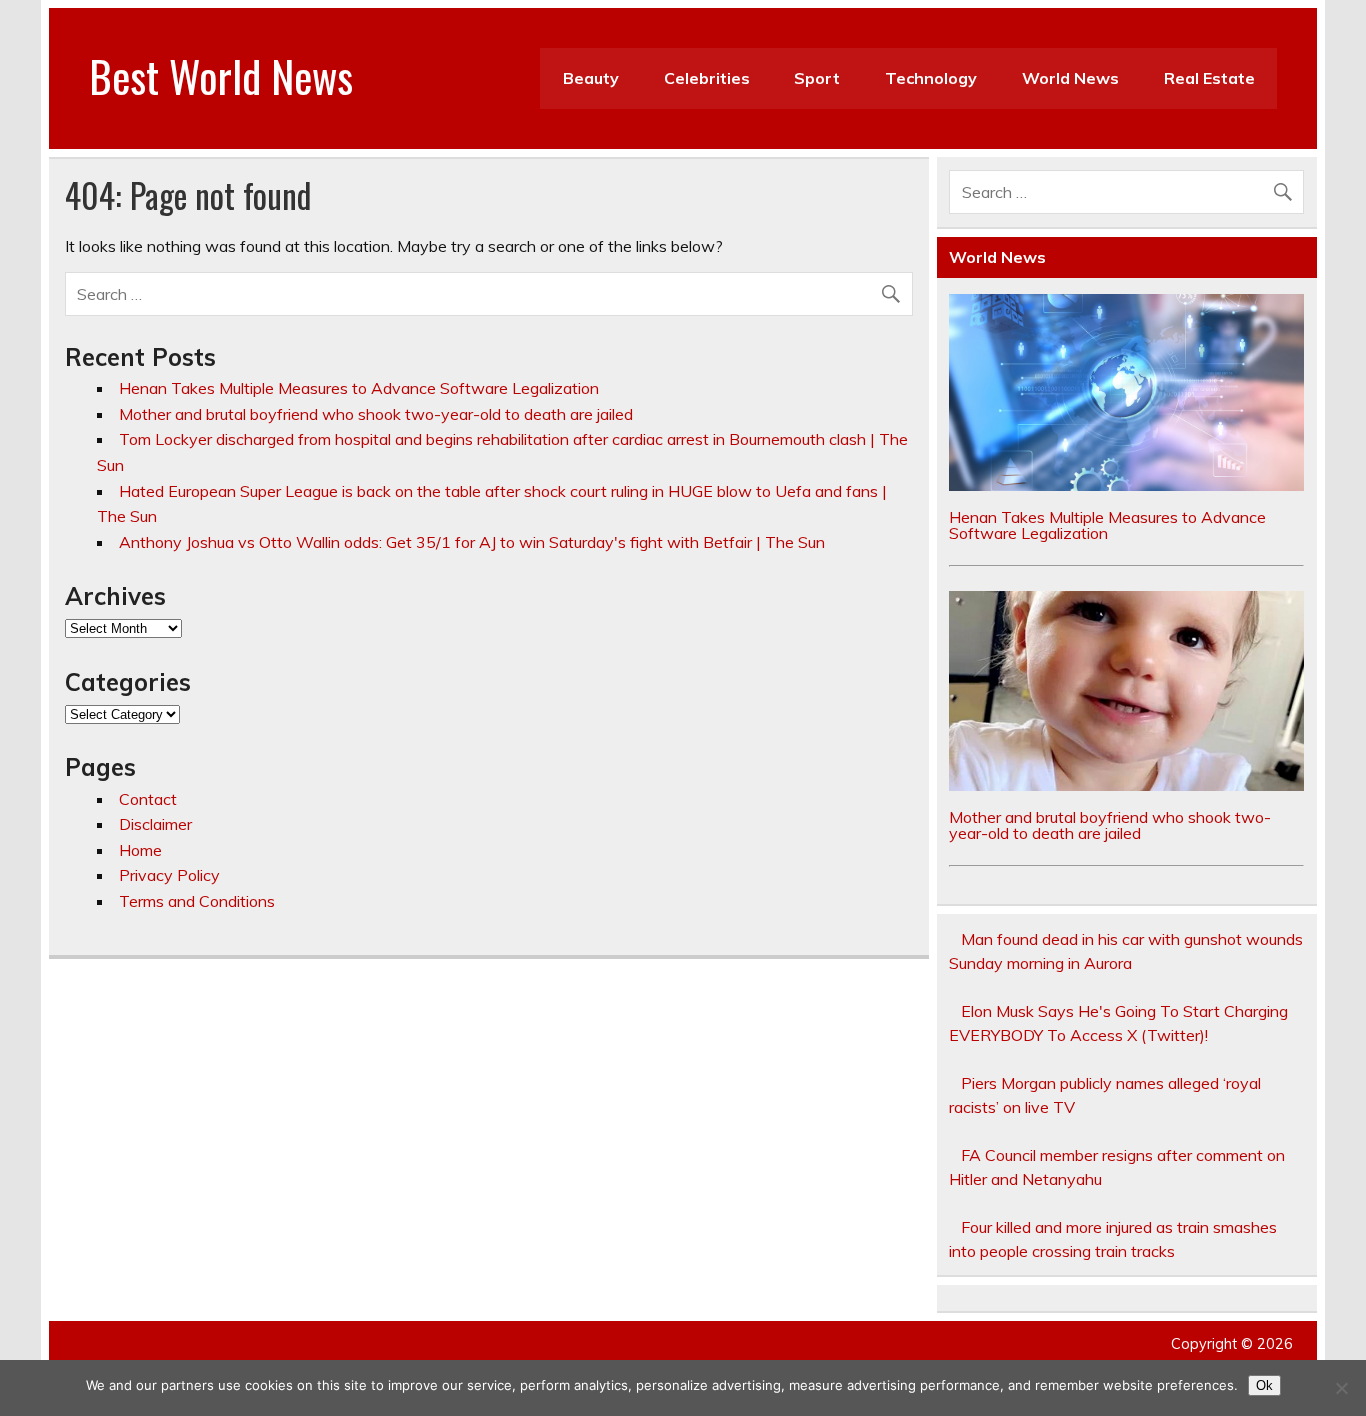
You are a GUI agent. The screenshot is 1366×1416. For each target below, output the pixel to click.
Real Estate (1209, 78)
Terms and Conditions (197, 901)
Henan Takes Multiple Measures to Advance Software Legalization (359, 388)
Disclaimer (155, 824)
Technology (931, 78)
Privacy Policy (169, 875)
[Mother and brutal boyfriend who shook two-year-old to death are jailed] (1126, 785)
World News (1070, 78)
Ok (1264, 1385)
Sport (817, 78)
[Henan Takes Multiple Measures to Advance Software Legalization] (1126, 485)
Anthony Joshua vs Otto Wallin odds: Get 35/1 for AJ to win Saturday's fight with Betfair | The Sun (472, 542)
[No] (1341, 1388)
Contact (148, 799)
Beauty (591, 78)
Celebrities (707, 78)
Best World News (221, 75)
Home (140, 850)
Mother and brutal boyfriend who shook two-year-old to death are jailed (376, 414)
